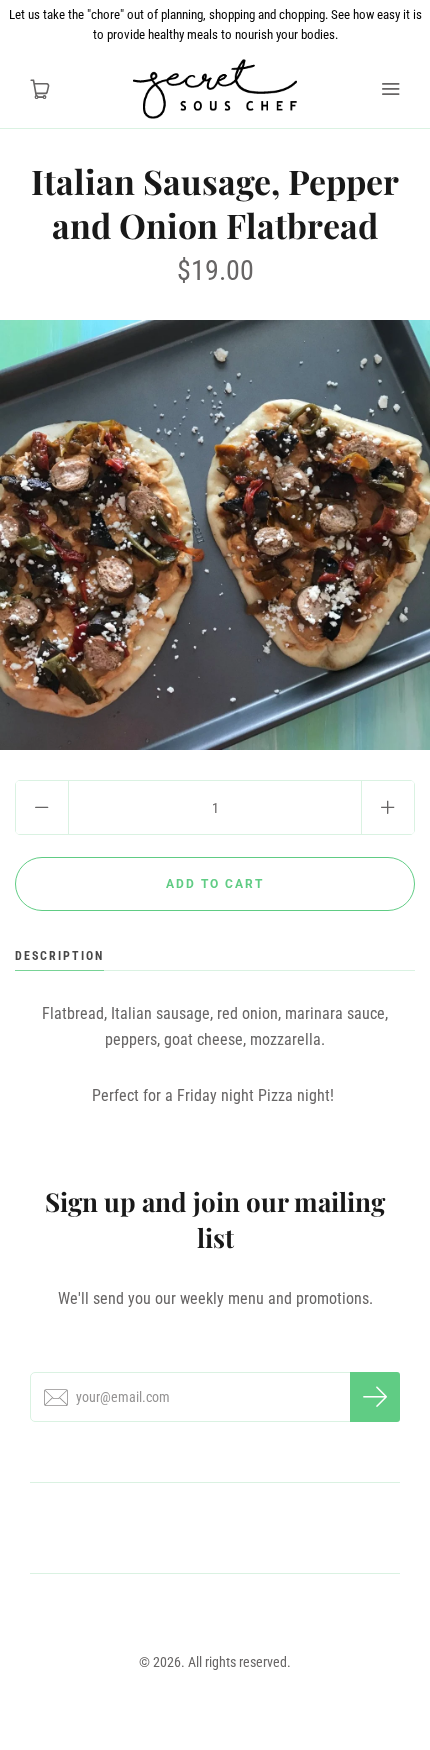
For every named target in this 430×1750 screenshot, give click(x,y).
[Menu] (390, 89)
